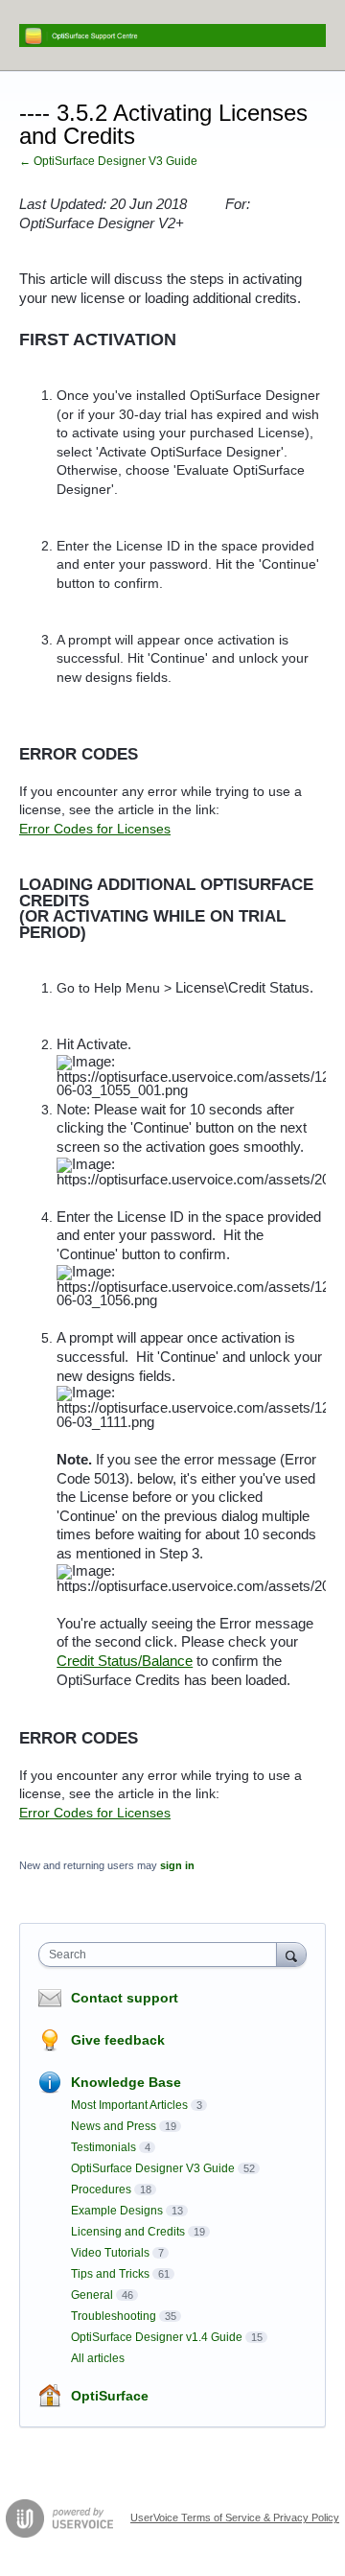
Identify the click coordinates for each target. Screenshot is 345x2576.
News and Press (114, 2126)
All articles (98, 2358)
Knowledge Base (126, 2082)
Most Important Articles (129, 2105)
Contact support (125, 1998)
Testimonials (103, 2147)
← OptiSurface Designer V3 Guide (108, 161)
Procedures (101, 2190)
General (92, 2295)
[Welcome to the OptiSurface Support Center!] (172, 35)
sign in (177, 1865)
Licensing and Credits (128, 2232)
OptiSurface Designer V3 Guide (153, 2168)
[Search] (291, 1954)
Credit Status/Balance (125, 1661)
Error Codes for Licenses (95, 829)
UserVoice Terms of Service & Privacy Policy (235, 2517)
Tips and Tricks (110, 2274)
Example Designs (117, 2211)
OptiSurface (110, 2396)
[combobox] (162, 1955)
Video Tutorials (110, 2253)
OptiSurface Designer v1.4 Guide (157, 2337)
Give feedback (118, 2040)
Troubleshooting (114, 2316)
